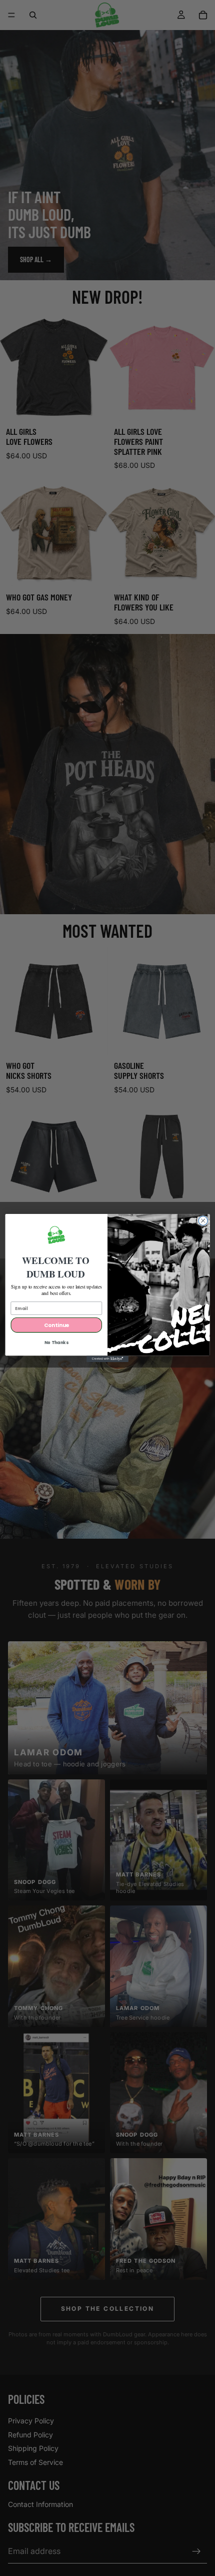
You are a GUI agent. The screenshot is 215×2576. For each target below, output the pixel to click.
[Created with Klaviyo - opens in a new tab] (107, 1359)
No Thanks (56, 1343)
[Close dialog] (203, 1220)
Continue (56, 1325)
